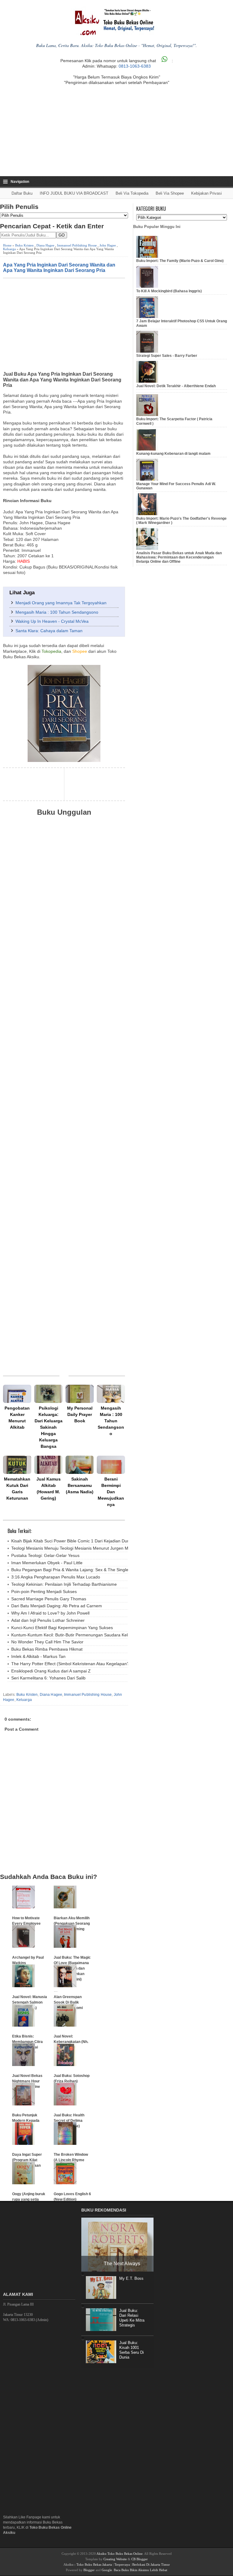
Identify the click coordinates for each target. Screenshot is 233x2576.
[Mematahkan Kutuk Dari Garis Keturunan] (17, 1465)
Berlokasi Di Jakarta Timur (151, 2564)
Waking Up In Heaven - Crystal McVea (52, 621)
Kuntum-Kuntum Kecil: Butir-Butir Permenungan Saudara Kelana (73, 1635)
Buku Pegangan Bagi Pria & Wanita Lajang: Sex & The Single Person (77, 1570)
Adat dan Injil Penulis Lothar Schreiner (48, 1620)
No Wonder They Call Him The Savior (47, 1642)
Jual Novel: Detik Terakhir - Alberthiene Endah (176, 386)
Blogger (89, 2570)
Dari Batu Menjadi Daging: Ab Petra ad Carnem (57, 1606)
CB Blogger (140, 2559)
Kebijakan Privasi (206, 193)
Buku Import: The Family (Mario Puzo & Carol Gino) (180, 261)
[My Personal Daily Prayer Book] (80, 1394)
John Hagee (108, 245)
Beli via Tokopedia (132, 193)
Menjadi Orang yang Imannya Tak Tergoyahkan (61, 603)
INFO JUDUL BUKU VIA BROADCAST (74, 193)
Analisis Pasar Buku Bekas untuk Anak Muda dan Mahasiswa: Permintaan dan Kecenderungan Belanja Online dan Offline (179, 557)
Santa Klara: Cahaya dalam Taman (49, 631)
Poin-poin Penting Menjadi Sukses (44, 1592)
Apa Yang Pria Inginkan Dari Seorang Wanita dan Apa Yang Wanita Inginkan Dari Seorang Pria (59, 267)
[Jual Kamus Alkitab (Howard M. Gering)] (48, 1465)
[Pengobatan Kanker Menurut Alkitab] (17, 1394)
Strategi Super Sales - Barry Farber (167, 356)
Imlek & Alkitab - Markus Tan (38, 1656)
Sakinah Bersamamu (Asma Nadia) (80, 1485)
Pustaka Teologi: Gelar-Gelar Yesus (45, 1555)
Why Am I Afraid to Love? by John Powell (50, 1613)
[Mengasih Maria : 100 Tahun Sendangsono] (111, 1394)
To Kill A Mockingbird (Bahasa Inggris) (169, 291)
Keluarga (9, 249)
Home (7, 245)
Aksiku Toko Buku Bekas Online (120, 2554)
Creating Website (115, 2559)
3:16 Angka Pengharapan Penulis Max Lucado (56, 1577)
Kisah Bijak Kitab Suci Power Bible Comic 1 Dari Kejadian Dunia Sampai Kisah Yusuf (92, 1541)
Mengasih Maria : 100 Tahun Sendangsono (57, 612)
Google (107, 2570)
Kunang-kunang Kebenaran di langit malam (173, 454)
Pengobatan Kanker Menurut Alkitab (17, 1418)
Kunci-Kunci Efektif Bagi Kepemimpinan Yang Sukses (62, 1628)
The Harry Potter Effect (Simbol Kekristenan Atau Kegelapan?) (71, 1664)
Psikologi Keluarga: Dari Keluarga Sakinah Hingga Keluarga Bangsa (49, 1427)
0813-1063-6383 (135, 66)
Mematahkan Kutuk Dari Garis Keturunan (17, 1489)
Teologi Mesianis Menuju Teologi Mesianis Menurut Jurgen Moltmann (78, 1548)
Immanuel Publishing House (77, 245)
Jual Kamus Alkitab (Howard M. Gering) (49, 1489)
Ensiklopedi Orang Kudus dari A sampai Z (51, 1671)
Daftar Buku (22, 193)
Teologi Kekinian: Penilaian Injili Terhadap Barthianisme (64, 1584)
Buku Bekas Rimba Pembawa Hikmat (47, 1649)
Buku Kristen (24, 245)
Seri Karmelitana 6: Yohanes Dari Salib (48, 1678)
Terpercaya (122, 2564)
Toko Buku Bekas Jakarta (94, 2564)
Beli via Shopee (170, 193)
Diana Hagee (45, 245)
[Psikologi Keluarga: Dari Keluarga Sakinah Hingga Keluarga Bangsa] (48, 1394)
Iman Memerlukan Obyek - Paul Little (47, 1563)
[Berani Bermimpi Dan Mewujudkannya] (111, 1465)
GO (62, 235)
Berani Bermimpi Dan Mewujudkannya (111, 1492)
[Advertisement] (116, 131)
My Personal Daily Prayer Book (80, 1414)
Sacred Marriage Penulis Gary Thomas (49, 1599)
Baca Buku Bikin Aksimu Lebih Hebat (140, 2570)
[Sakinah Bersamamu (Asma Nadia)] (80, 1465)
